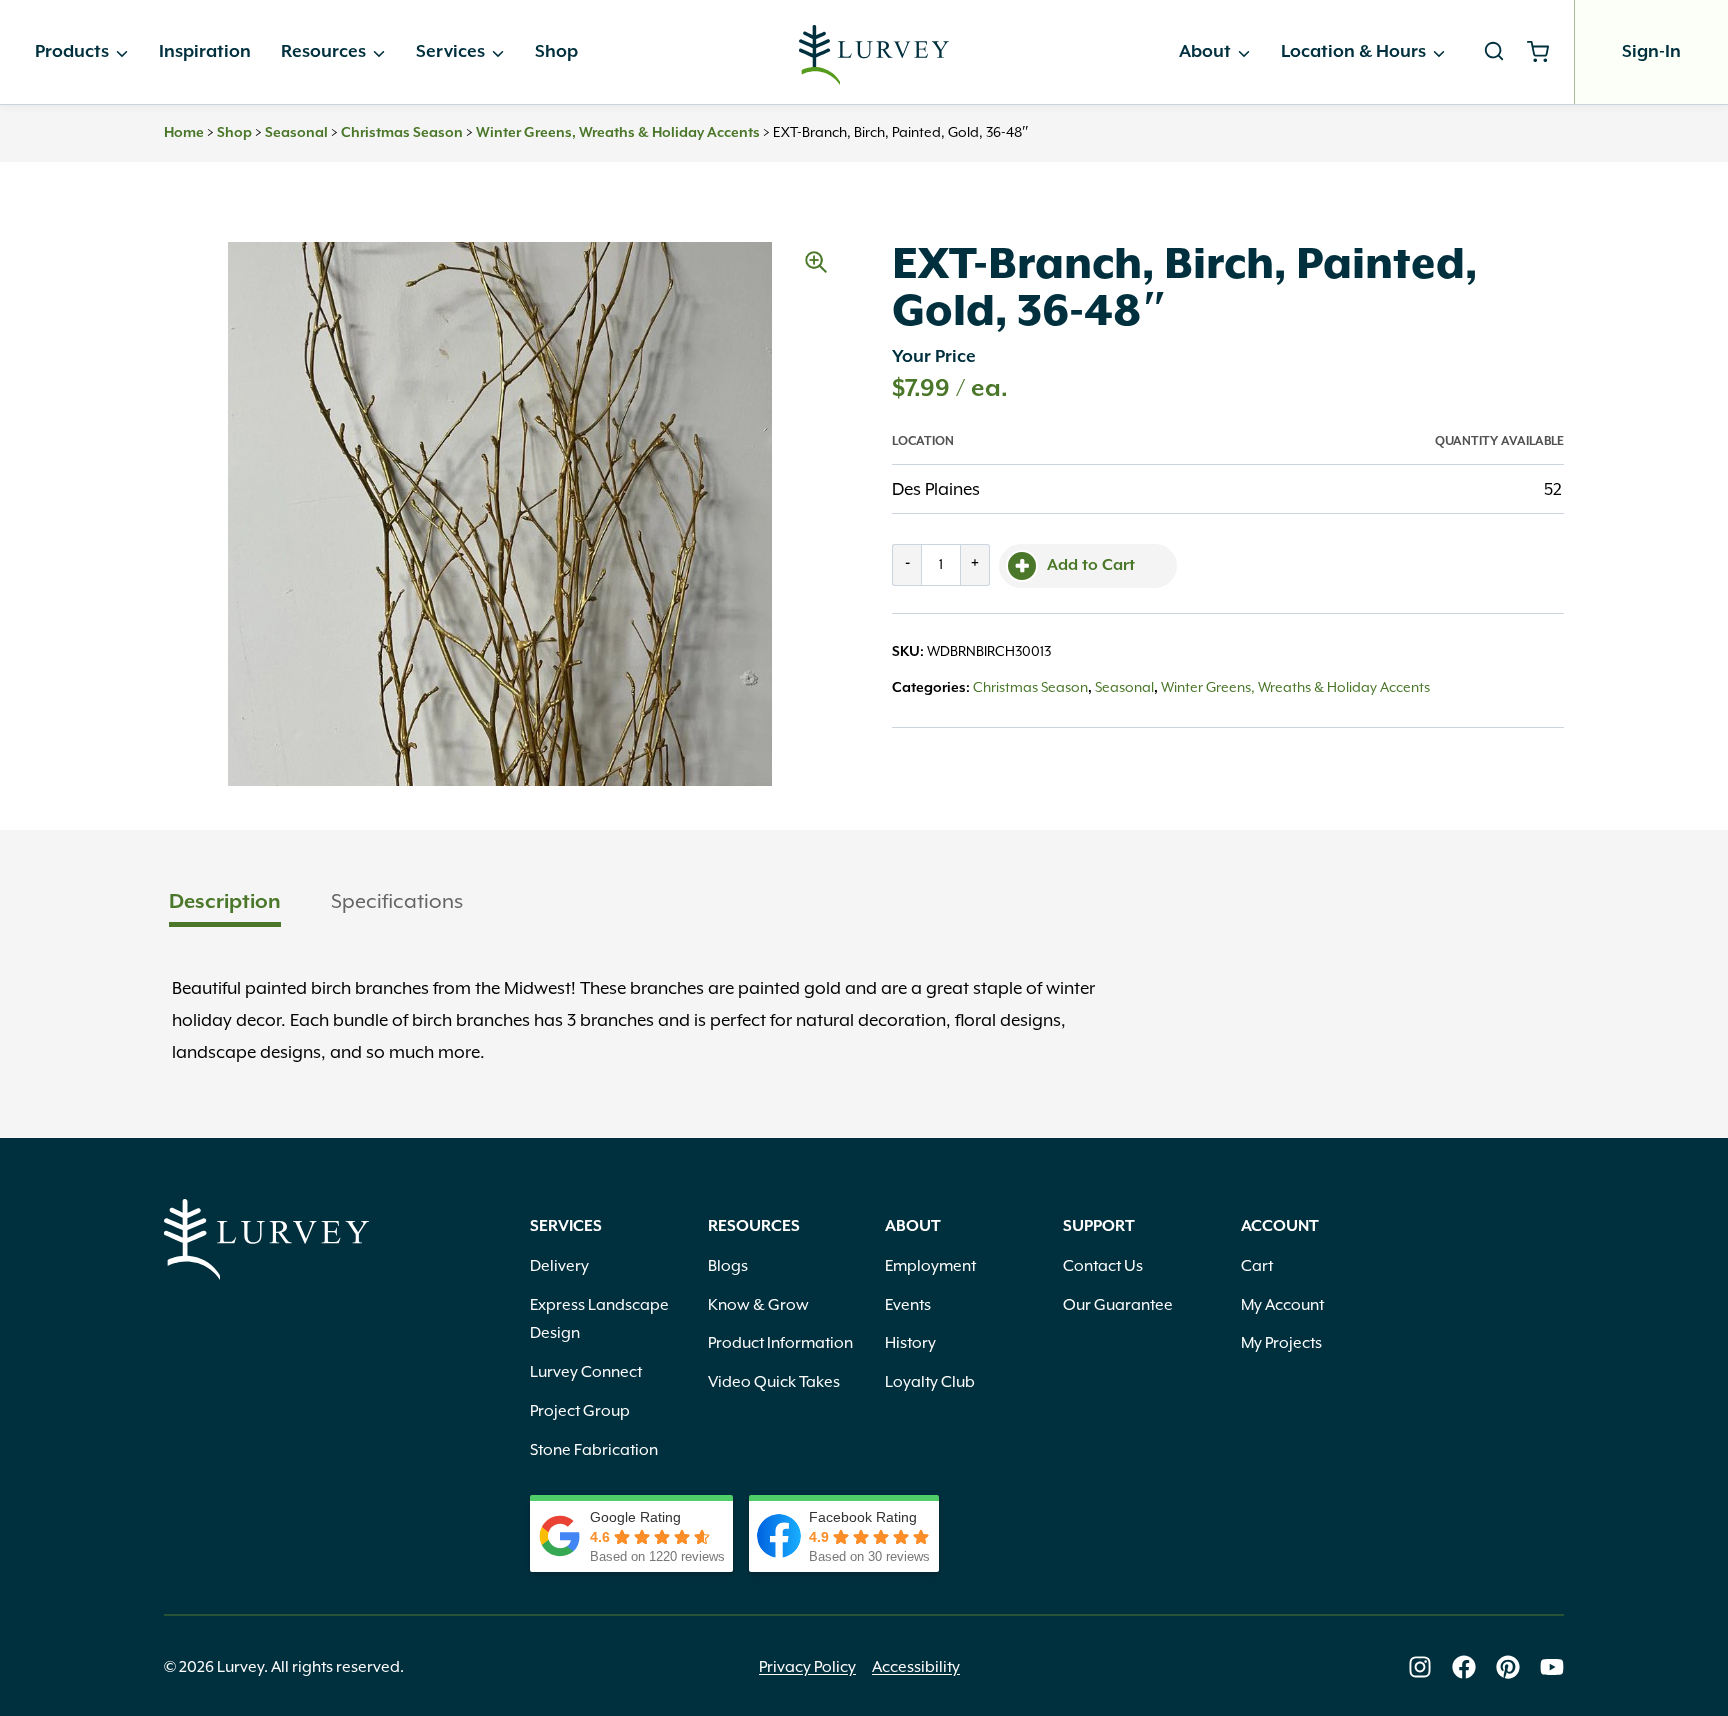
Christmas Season (402, 133)
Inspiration (205, 52)
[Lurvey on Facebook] (1464, 1667)
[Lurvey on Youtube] (1552, 1667)
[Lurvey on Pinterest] (1508, 1667)
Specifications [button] (397, 901)
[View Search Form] (1494, 52)
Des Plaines (936, 489)
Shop (556, 52)
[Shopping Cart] (1545, 52)
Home (184, 133)
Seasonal (296, 133)
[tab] (225, 903)
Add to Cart (1091, 566)
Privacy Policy (807, 1667)
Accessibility (916, 1667)
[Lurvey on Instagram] (1420, 1667)
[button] (816, 262)
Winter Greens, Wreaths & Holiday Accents (618, 133)
